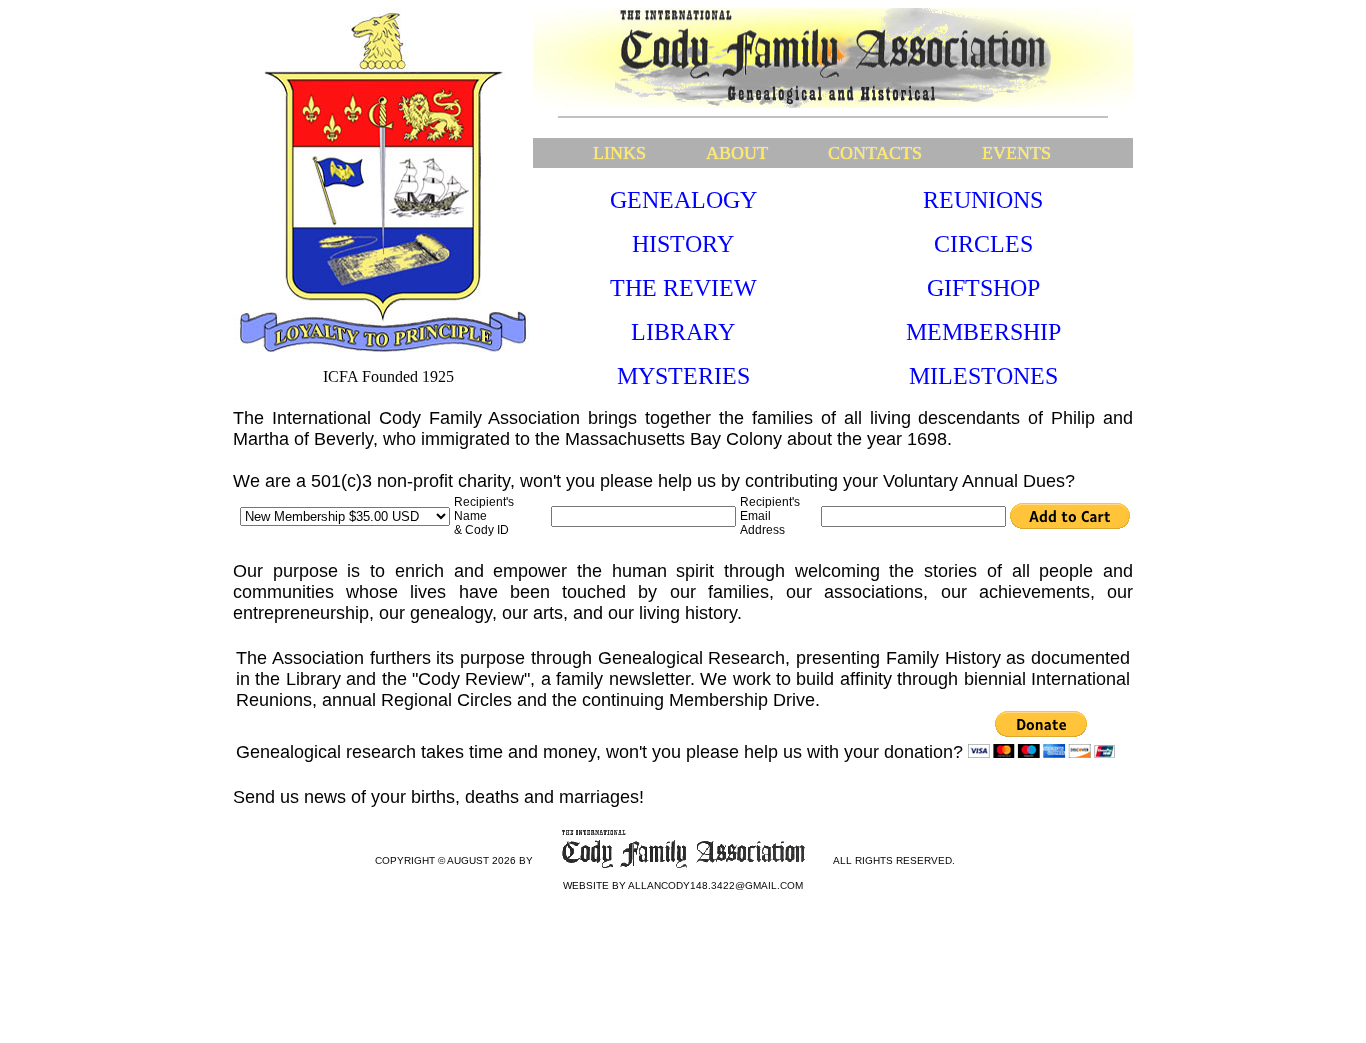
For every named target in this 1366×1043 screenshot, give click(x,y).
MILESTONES (983, 376)
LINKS (619, 153)
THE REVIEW (683, 288)
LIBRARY (683, 332)
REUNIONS (983, 200)
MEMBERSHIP (983, 332)
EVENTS (1016, 153)
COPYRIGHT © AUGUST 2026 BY (454, 860)
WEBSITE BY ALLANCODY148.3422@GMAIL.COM (683, 885)
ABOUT (737, 153)
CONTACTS (875, 153)
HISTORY (683, 244)
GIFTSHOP (983, 288)
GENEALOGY (683, 200)
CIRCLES (983, 244)
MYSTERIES (683, 376)
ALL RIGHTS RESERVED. (894, 860)
